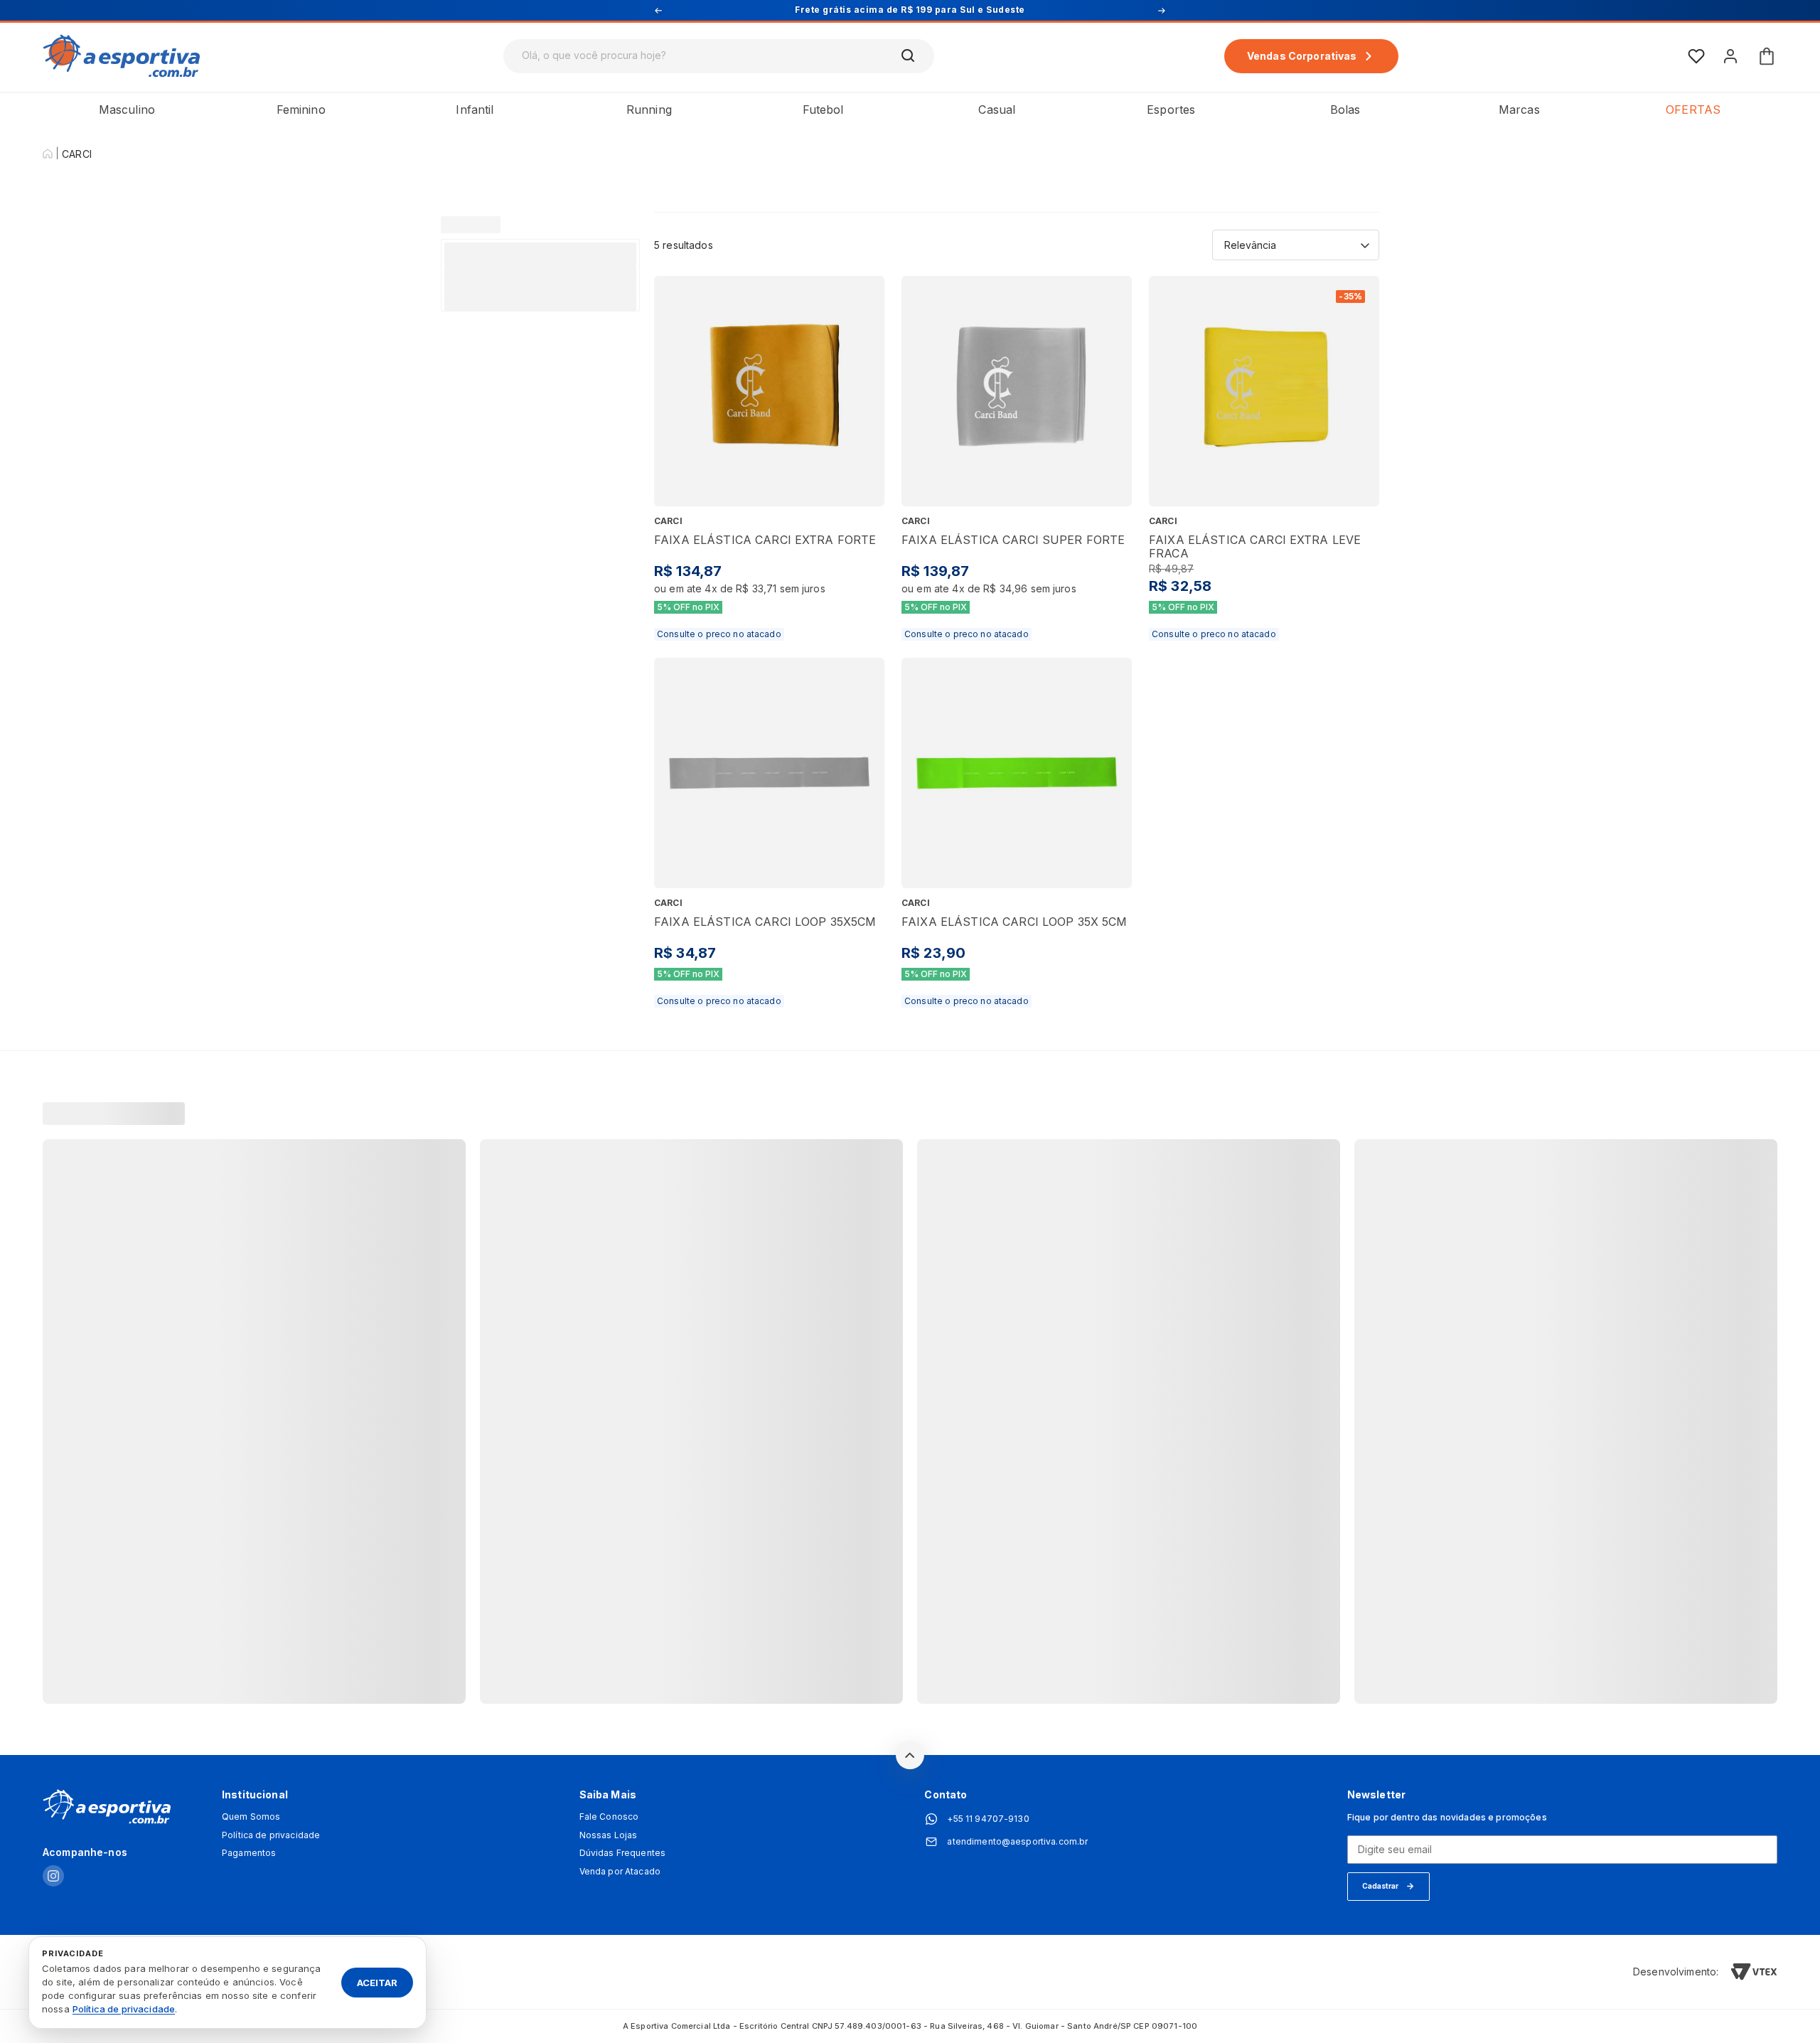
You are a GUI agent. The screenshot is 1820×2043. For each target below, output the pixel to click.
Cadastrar (1380, 1886)
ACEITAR (377, 1982)
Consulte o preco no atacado (719, 634)
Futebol (823, 110)
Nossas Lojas (609, 1835)
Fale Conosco (609, 1817)
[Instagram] (53, 1877)
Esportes (1171, 110)
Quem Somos (251, 1817)
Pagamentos (249, 1853)
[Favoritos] (1696, 56)
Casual (997, 110)
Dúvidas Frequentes (623, 1853)
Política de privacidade (271, 1835)
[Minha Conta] (1730, 56)
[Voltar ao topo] (910, 1755)
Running (649, 110)
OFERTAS (1693, 110)
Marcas (1519, 110)
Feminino (301, 110)
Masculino (127, 110)
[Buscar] (909, 56)
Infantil (475, 110)
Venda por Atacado (620, 1872)
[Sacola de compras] (1767, 56)
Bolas (1345, 110)
